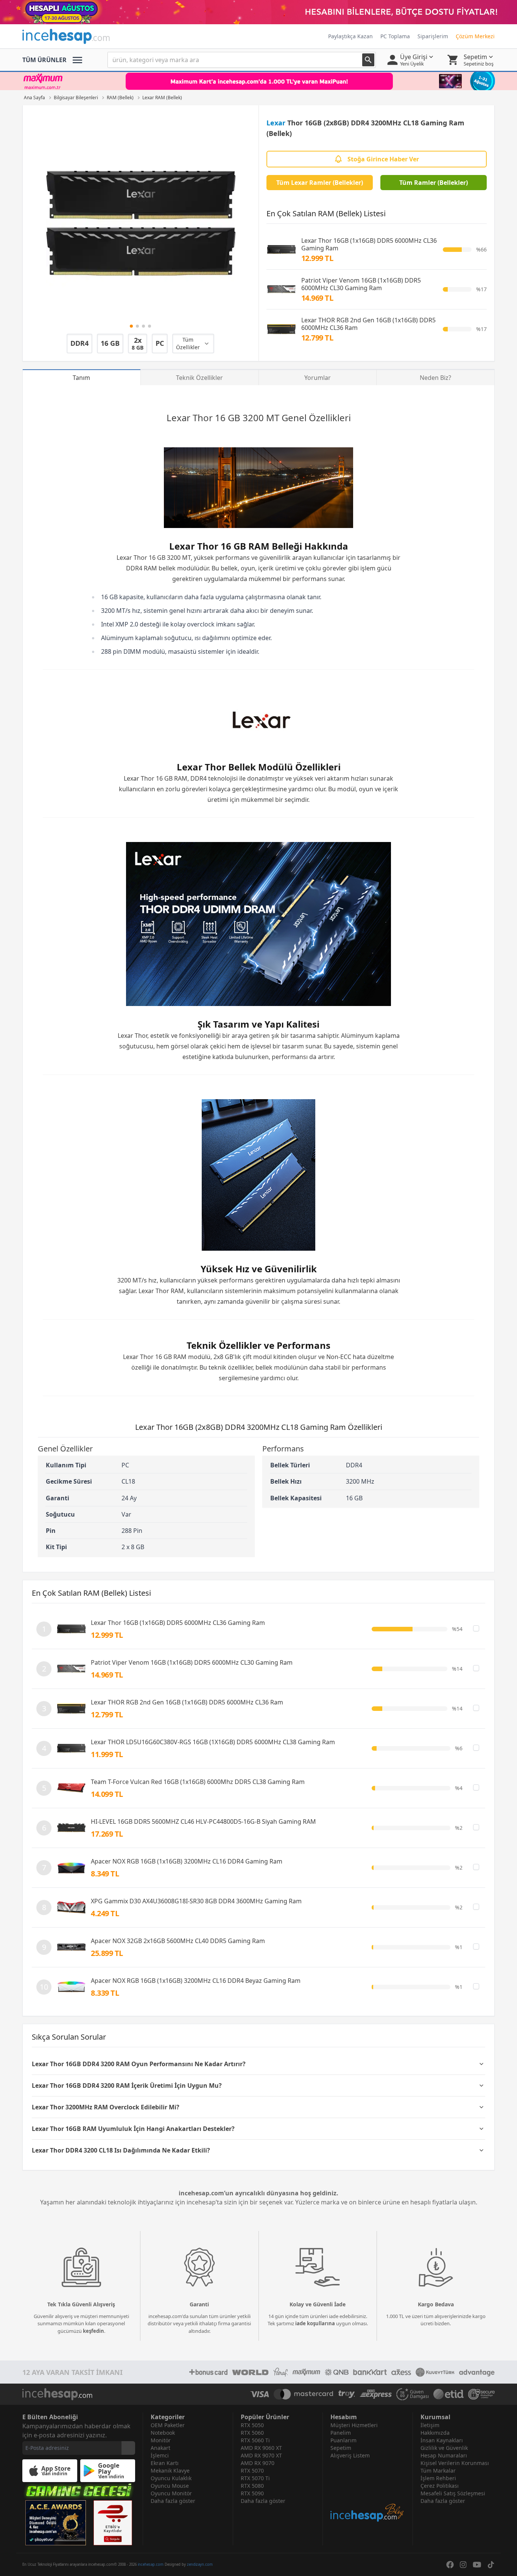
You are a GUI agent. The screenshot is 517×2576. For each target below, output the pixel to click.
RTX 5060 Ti (255, 2440)
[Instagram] (463, 2565)
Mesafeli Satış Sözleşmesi (453, 2493)
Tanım (81, 378)
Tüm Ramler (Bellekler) (434, 183)
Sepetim (341, 2448)
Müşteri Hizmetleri (354, 2425)
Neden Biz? (435, 378)
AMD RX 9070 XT (261, 2455)
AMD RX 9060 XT (261, 2448)
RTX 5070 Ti (255, 2478)
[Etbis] (113, 2523)
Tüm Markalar (438, 2471)
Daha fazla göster (173, 2501)
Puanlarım (343, 2440)
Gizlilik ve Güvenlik (444, 2448)
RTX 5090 (252, 2493)
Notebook (163, 2433)
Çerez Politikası (440, 2486)
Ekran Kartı (165, 2463)
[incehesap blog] (368, 2491)
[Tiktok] (491, 2565)
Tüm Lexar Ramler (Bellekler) (320, 183)
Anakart (160, 2448)
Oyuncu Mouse (170, 2486)
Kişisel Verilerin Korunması (455, 2463)
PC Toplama (395, 36)
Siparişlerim (433, 36)
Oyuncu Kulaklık (171, 2478)
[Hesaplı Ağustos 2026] (258, 12)
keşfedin (93, 2331)
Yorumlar (318, 378)
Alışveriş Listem (350, 2455)
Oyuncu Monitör (171, 2493)
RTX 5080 (252, 2486)
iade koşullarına (315, 2323)
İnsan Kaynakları (442, 2440)
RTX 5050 (252, 2425)
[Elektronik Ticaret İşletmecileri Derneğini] (448, 2394)
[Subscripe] (128, 2448)
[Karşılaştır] (476, 1628)
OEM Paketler (168, 2425)
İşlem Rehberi (438, 2478)
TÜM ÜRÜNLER (44, 60)
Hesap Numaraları (444, 2455)
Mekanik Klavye (170, 2471)
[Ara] (368, 60)
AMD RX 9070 (258, 2463)
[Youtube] (477, 2565)
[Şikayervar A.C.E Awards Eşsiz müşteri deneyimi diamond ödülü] (56, 2523)
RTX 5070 (252, 2471)
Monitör (161, 2440)
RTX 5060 (252, 2433)
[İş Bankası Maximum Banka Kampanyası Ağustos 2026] (258, 81)
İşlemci (160, 2455)
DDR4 (134, 568)
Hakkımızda (435, 2433)
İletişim (430, 2425)
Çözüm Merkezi (475, 36)
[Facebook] (450, 2565)
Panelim (341, 2433)
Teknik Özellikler (199, 378)
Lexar (276, 123)
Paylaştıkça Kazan (350, 36)
